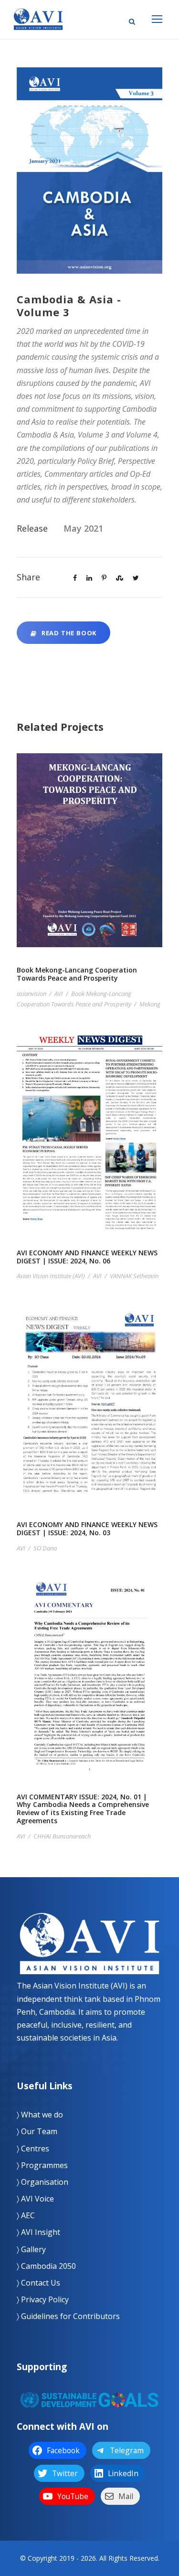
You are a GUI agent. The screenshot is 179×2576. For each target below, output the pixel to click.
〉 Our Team (37, 2131)
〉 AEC (26, 2215)
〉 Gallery (31, 2249)
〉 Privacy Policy (43, 2299)
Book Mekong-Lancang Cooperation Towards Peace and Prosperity (90, 863)
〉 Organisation (42, 2182)
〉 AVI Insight (38, 2232)
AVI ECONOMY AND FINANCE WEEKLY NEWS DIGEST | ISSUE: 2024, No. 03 (90, 1417)
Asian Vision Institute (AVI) (51, 1276)
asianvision (32, 994)
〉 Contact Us (38, 2283)
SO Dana (45, 1548)
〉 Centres (33, 2148)
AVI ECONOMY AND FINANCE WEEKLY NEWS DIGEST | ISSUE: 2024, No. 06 (90, 1145)
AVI (59, 994)
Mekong (150, 1004)
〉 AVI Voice (35, 2199)
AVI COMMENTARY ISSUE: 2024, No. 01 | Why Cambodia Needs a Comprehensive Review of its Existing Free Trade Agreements (90, 1690)
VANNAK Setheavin (134, 1276)
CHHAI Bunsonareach (62, 1836)
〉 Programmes (42, 2165)
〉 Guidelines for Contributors (68, 2316)
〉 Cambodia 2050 (46, 2266)
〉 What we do (40, 2115)
